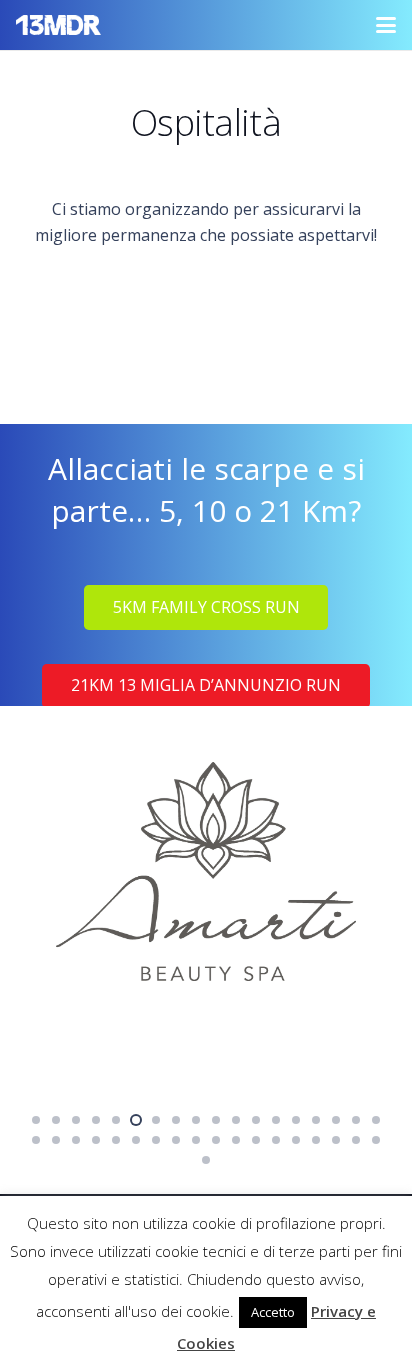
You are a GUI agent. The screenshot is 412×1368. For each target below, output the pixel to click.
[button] (386, 25)
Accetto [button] (273, 1312)
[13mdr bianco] (58, 25)
